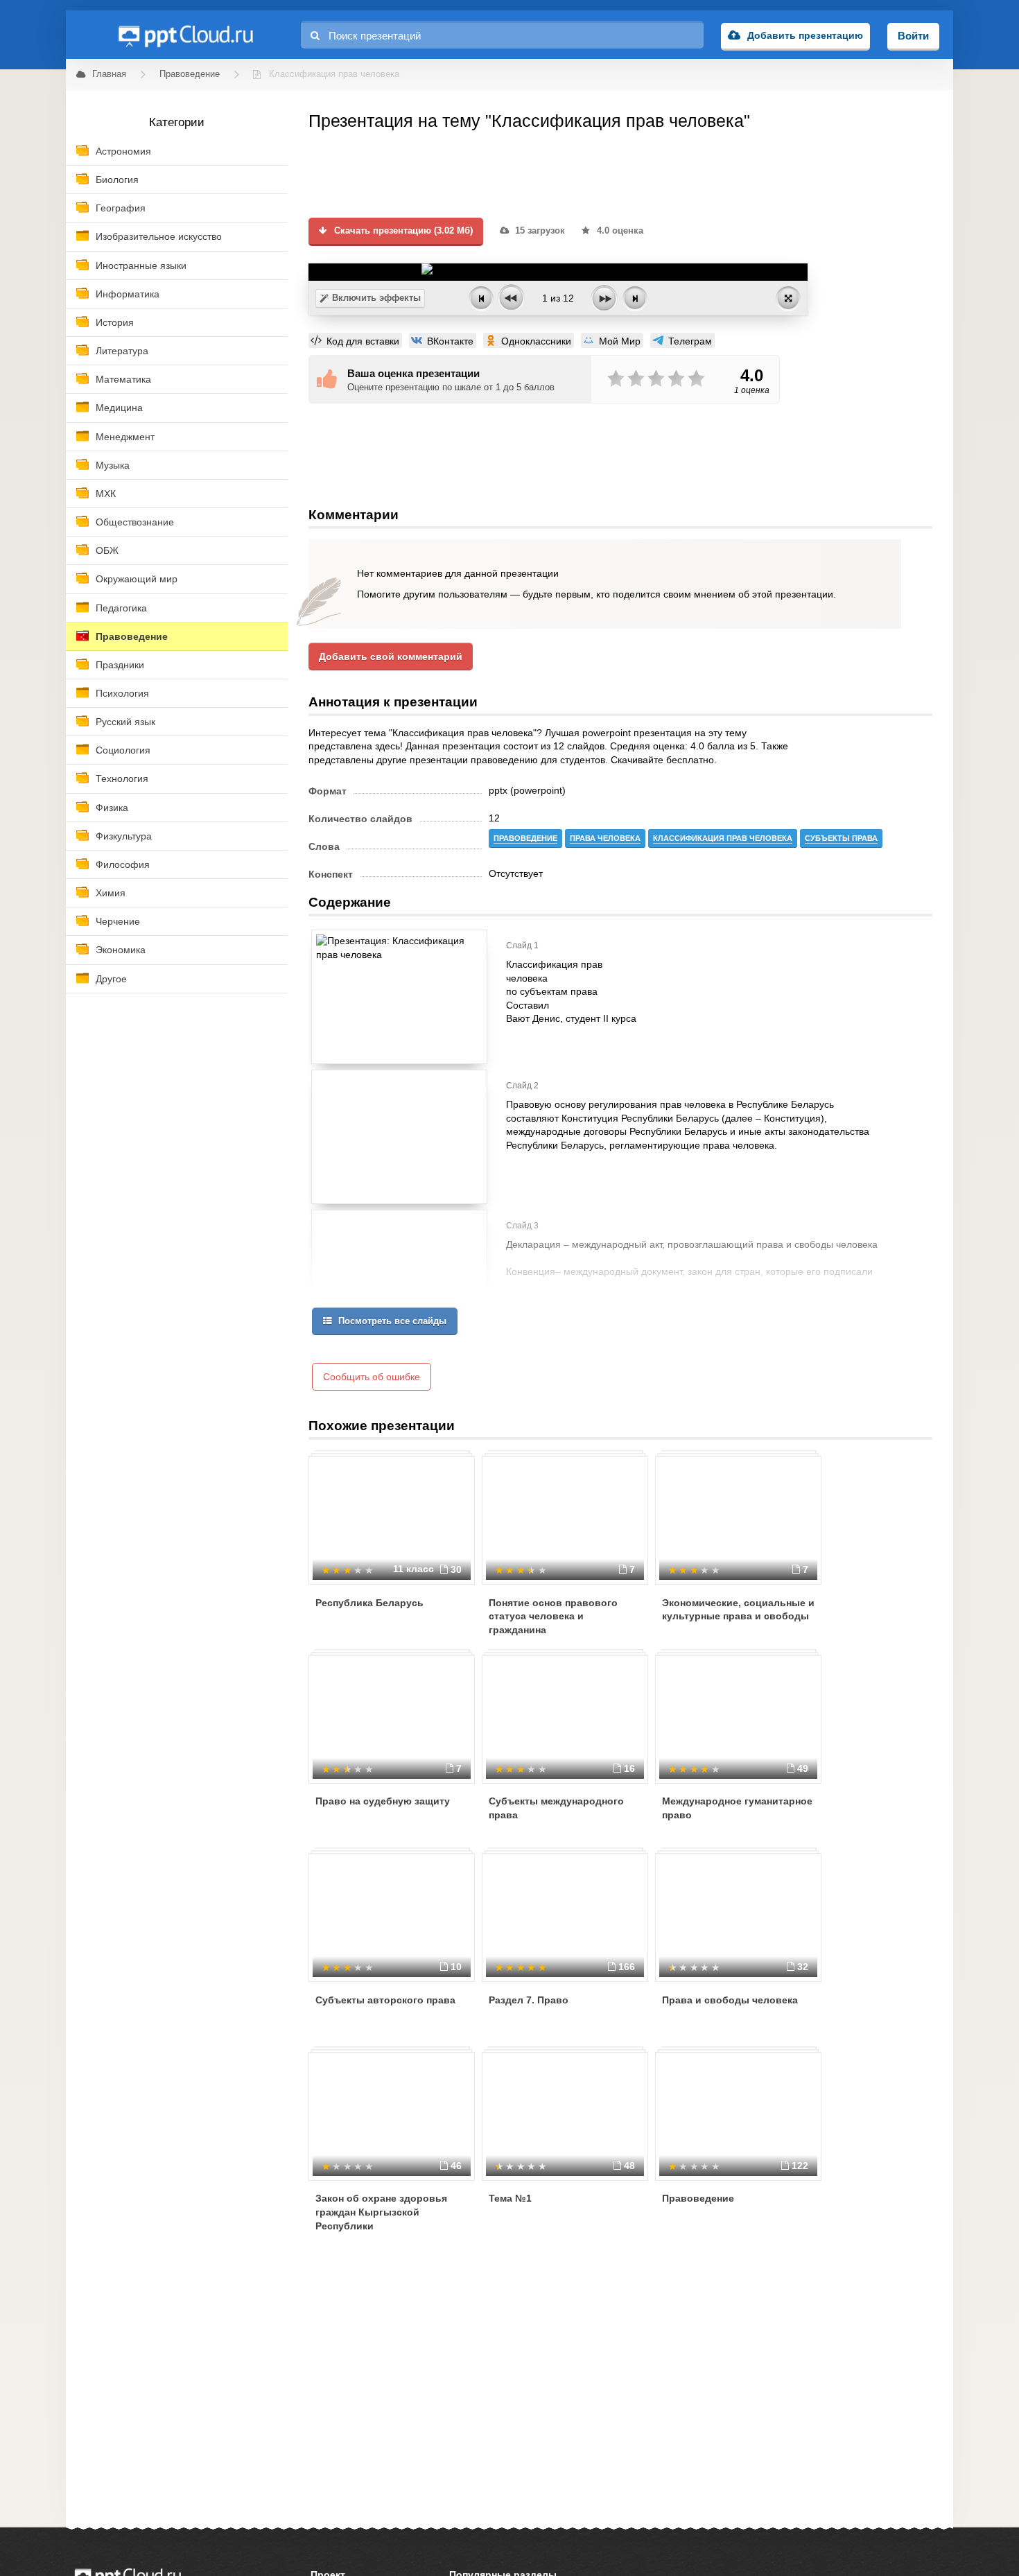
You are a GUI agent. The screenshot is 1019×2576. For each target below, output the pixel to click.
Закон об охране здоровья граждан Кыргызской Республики (381, 2212)
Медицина (119, 408)
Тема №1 (510, 2198)
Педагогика (121, 608)
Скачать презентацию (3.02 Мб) (402, 231)
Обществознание (135, 522)
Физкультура (124, 836)
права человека (605, 838)
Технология (122, 778)
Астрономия (123, 151)
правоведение (525, 838)
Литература (122, 351)
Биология (117, 180)
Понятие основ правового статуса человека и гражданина (553, 1616)
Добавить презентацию (805, 35)
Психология (122, 693)
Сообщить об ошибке (372, 1377)
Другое (111, 979)
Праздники (120, 665)
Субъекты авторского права (385, 2000)
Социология (123, 750)
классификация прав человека (723, 838)
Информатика (128, 294)
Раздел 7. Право (529, 2000)
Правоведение (132, 636)
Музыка (113, 465)
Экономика (121, 950)
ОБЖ (107, 550)
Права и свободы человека (730, 2000)
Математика (123, 379)
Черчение (118, 921)
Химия (111, 893)
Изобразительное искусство (159, 236)
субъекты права (841, 838)
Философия (123, 864)
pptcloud (185, 35)
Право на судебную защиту (383, 1801)
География (121, 208)
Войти (913, 36)
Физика (112, 808)
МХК (106, 494)
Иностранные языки (141, 266)
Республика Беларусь (369, 1603)
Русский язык (125, 722)
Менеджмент (125, 437)
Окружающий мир (137, 579)
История (115, 322)
